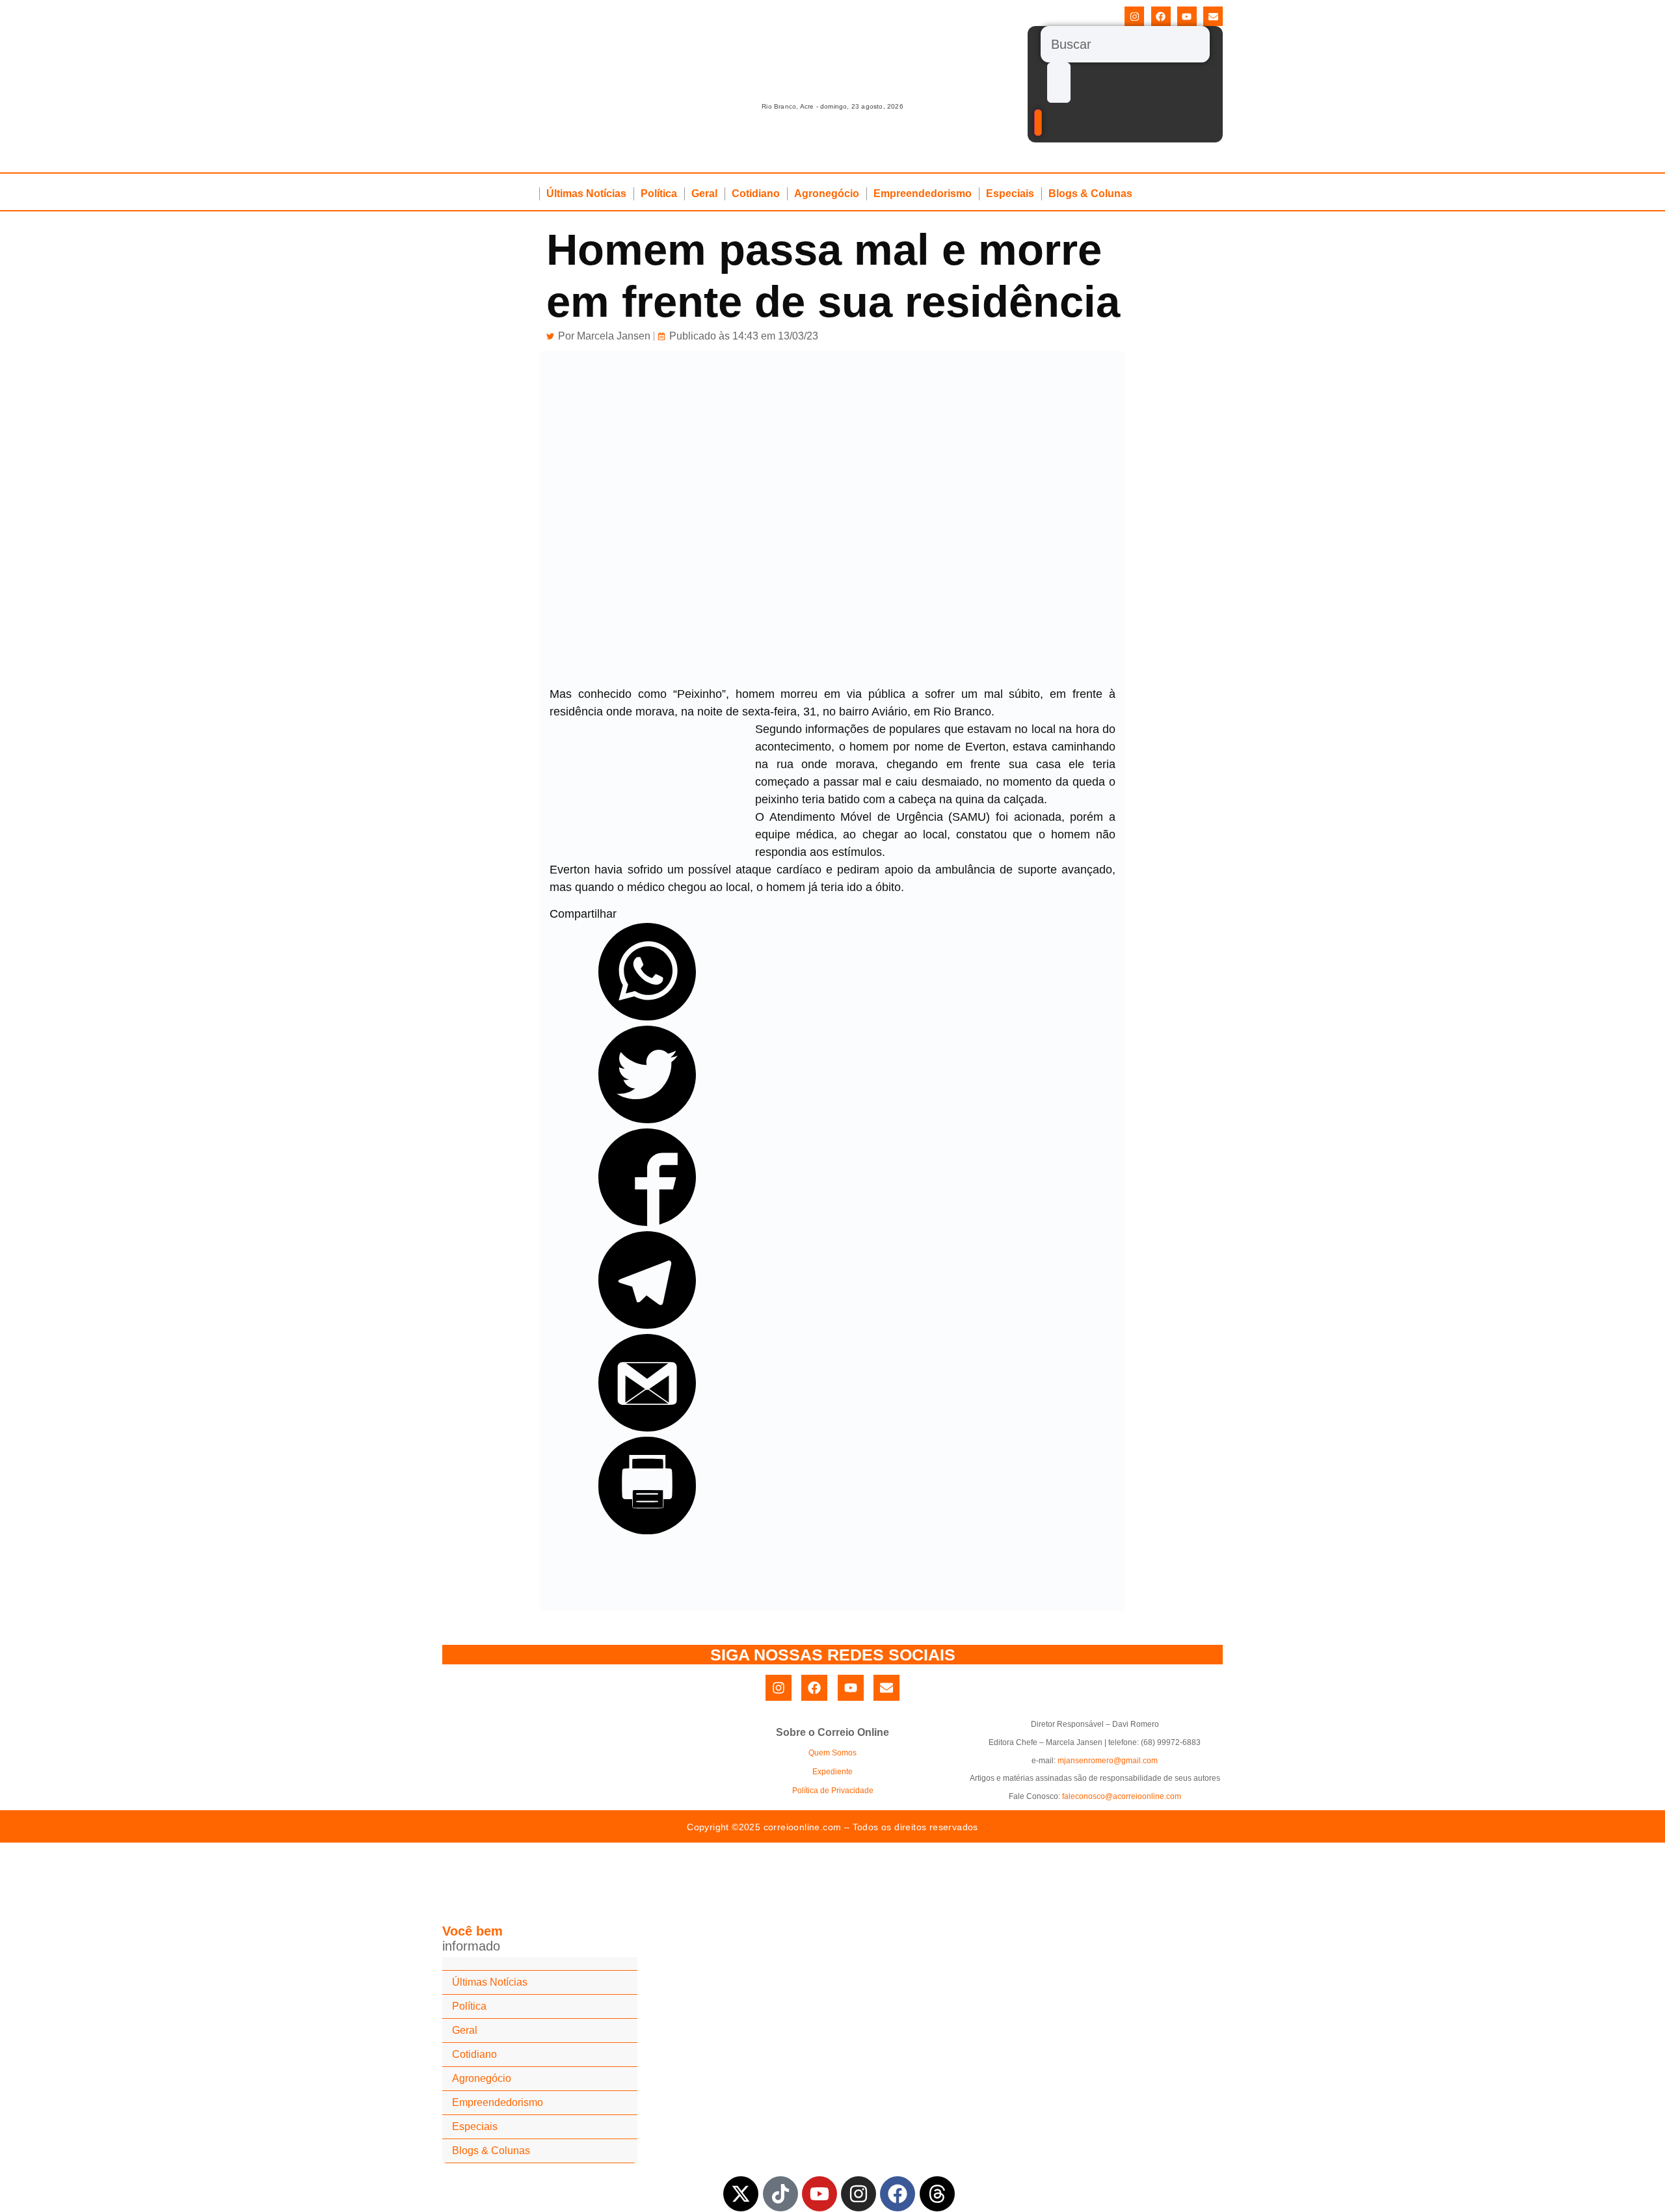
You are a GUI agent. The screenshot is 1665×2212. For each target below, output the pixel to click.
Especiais (1010, 193)
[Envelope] (1213, 16)
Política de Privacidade (833, 1791)
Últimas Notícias (586, 193)
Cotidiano (756, 193)
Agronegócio (827, 193)
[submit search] (1059, 83)
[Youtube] (1187, 16)
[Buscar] (1125, 44)
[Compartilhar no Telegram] (647, 1325)
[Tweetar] (647, 1119)
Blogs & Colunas (1090, 193)
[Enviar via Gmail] (647, 1428)
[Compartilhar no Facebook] (647, 1222)
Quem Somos (832, 1753)
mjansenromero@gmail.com (1108, 1761)
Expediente (832, 1772)
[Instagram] (1134, 16)
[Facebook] (1161, 16)
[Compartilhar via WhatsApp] (647, 1017)
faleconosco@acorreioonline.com (1122, 1796)
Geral (704, 193)
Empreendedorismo (923, 193)
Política (659, 193)
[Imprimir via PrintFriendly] (647, 1530)
